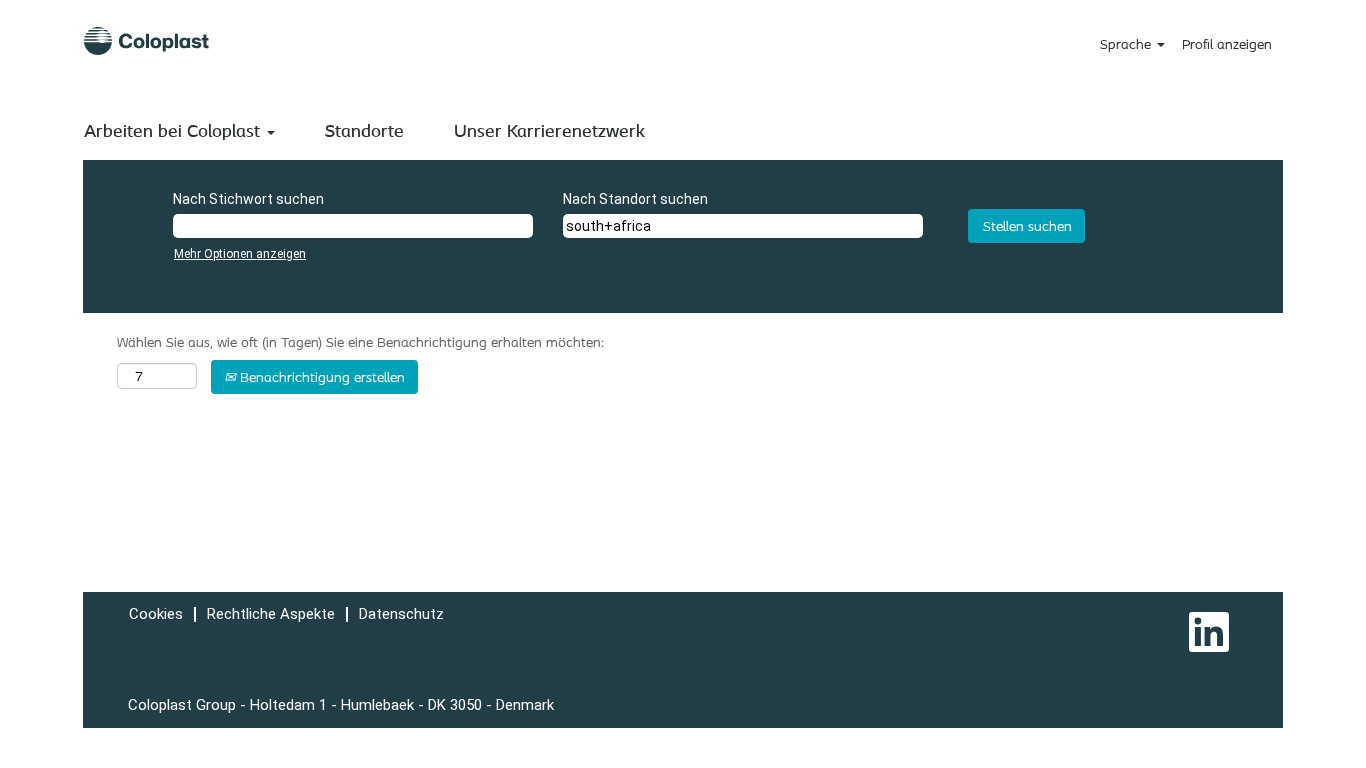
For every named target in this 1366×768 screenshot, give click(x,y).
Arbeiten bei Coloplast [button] (174, 130)
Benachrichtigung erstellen (320, 377)
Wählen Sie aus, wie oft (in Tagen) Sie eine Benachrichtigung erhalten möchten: (360, 342)
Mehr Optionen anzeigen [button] (240, 254)
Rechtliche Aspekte (271, 614)
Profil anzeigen (1227, 44)
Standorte (364, 130)
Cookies (156, 614)
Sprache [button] (1127, 44)
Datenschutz (401, 614)
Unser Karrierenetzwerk (549, 130)
